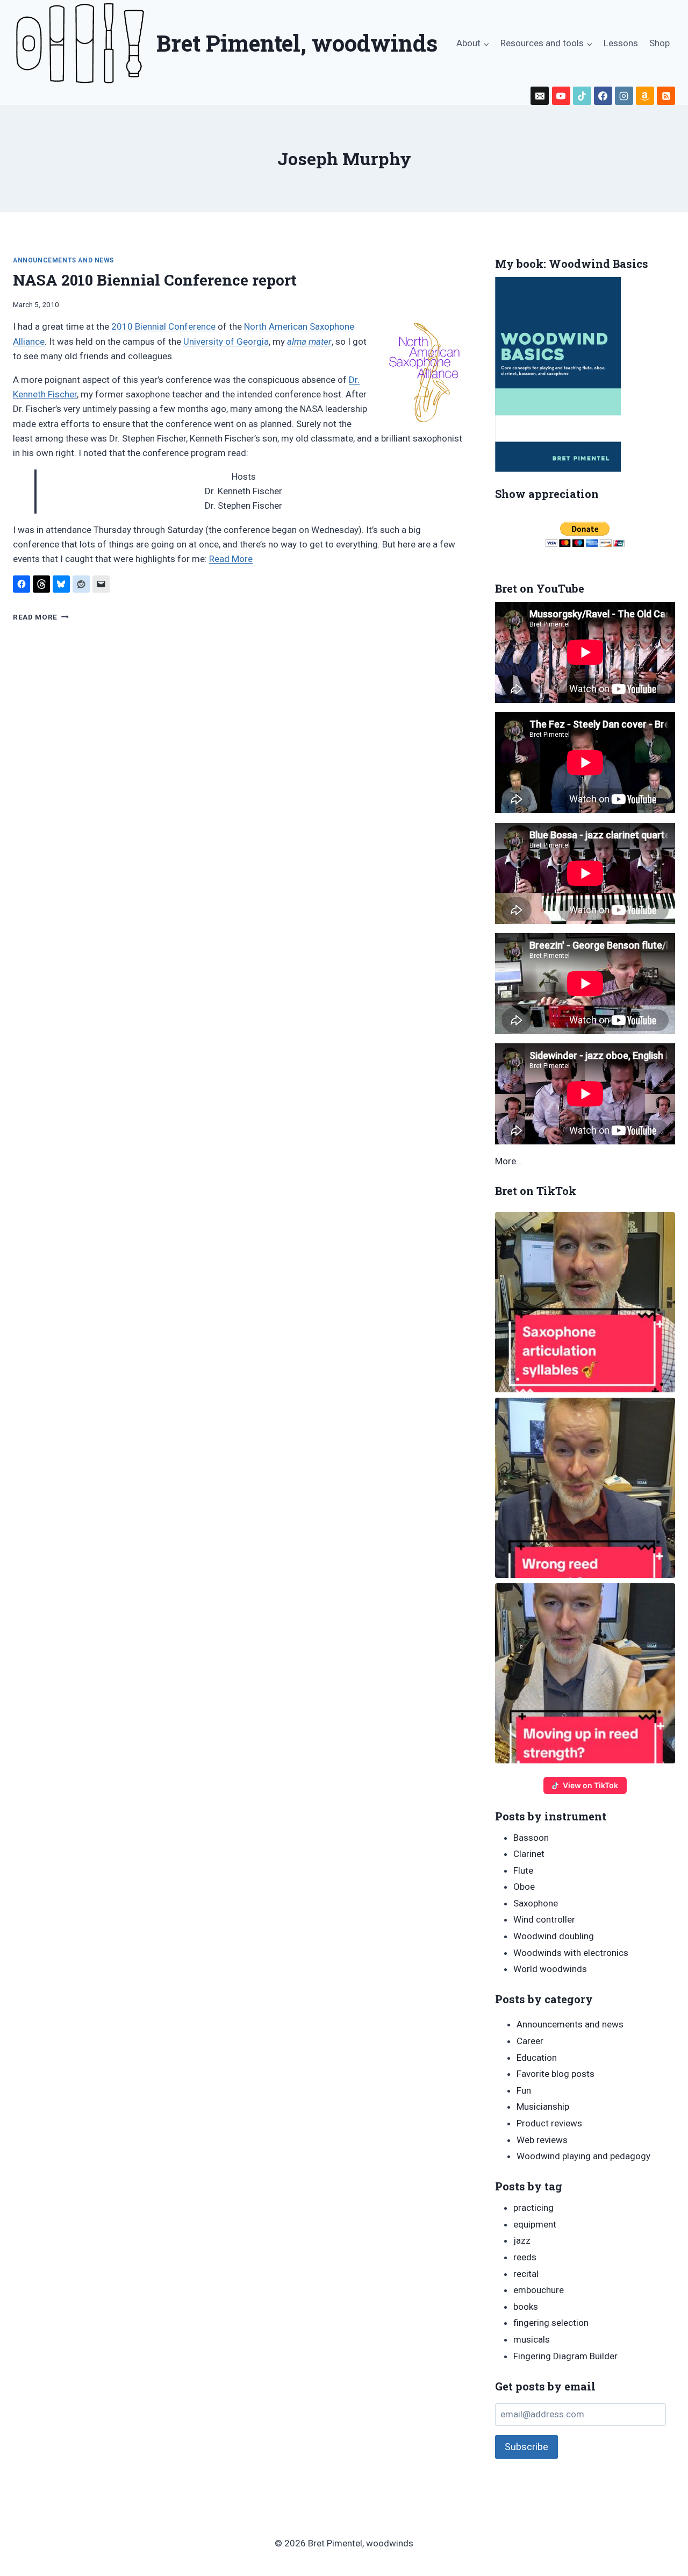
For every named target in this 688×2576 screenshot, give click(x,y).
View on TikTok (590, 1785)
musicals (532, 2339)
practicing (533, 2208)
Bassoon (531, 1838)
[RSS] (666, 96)
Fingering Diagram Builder (565, 2356)
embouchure (539, 2290)
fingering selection (551, 2323)
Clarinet (529, 1854)
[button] (585, 1302)
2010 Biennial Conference (163, 326)
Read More (231, 559)
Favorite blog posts (556, 2074)
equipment (535, 2224)
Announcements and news (63, 260)
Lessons (621, 43)
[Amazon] (645, 96)
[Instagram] (624, 96)
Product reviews (549, 2123)
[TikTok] (582, 96)
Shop (660, 43)
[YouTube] (561, 96)
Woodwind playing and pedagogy (583, 2156)
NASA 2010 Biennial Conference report (155, 280)
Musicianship (543, 2107)
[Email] (540, 96)
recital (526, 2274)
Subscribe (526, 2447)
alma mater (309, 341)
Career (530, 2041)
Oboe (524, 1887)
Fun (524, 2090)
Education (537, 2058)
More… (508, 1161)
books (526, 2307)
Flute (523, 1870)
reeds (525, 2257)
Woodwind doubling (554, 1936)
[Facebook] (603, 96)
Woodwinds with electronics (571, 1953)
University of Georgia (226, 341)
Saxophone (536, 1903)
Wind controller (544, 1919)
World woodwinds (550, 1969)
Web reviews (542, 2140)
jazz (522, 2240)
